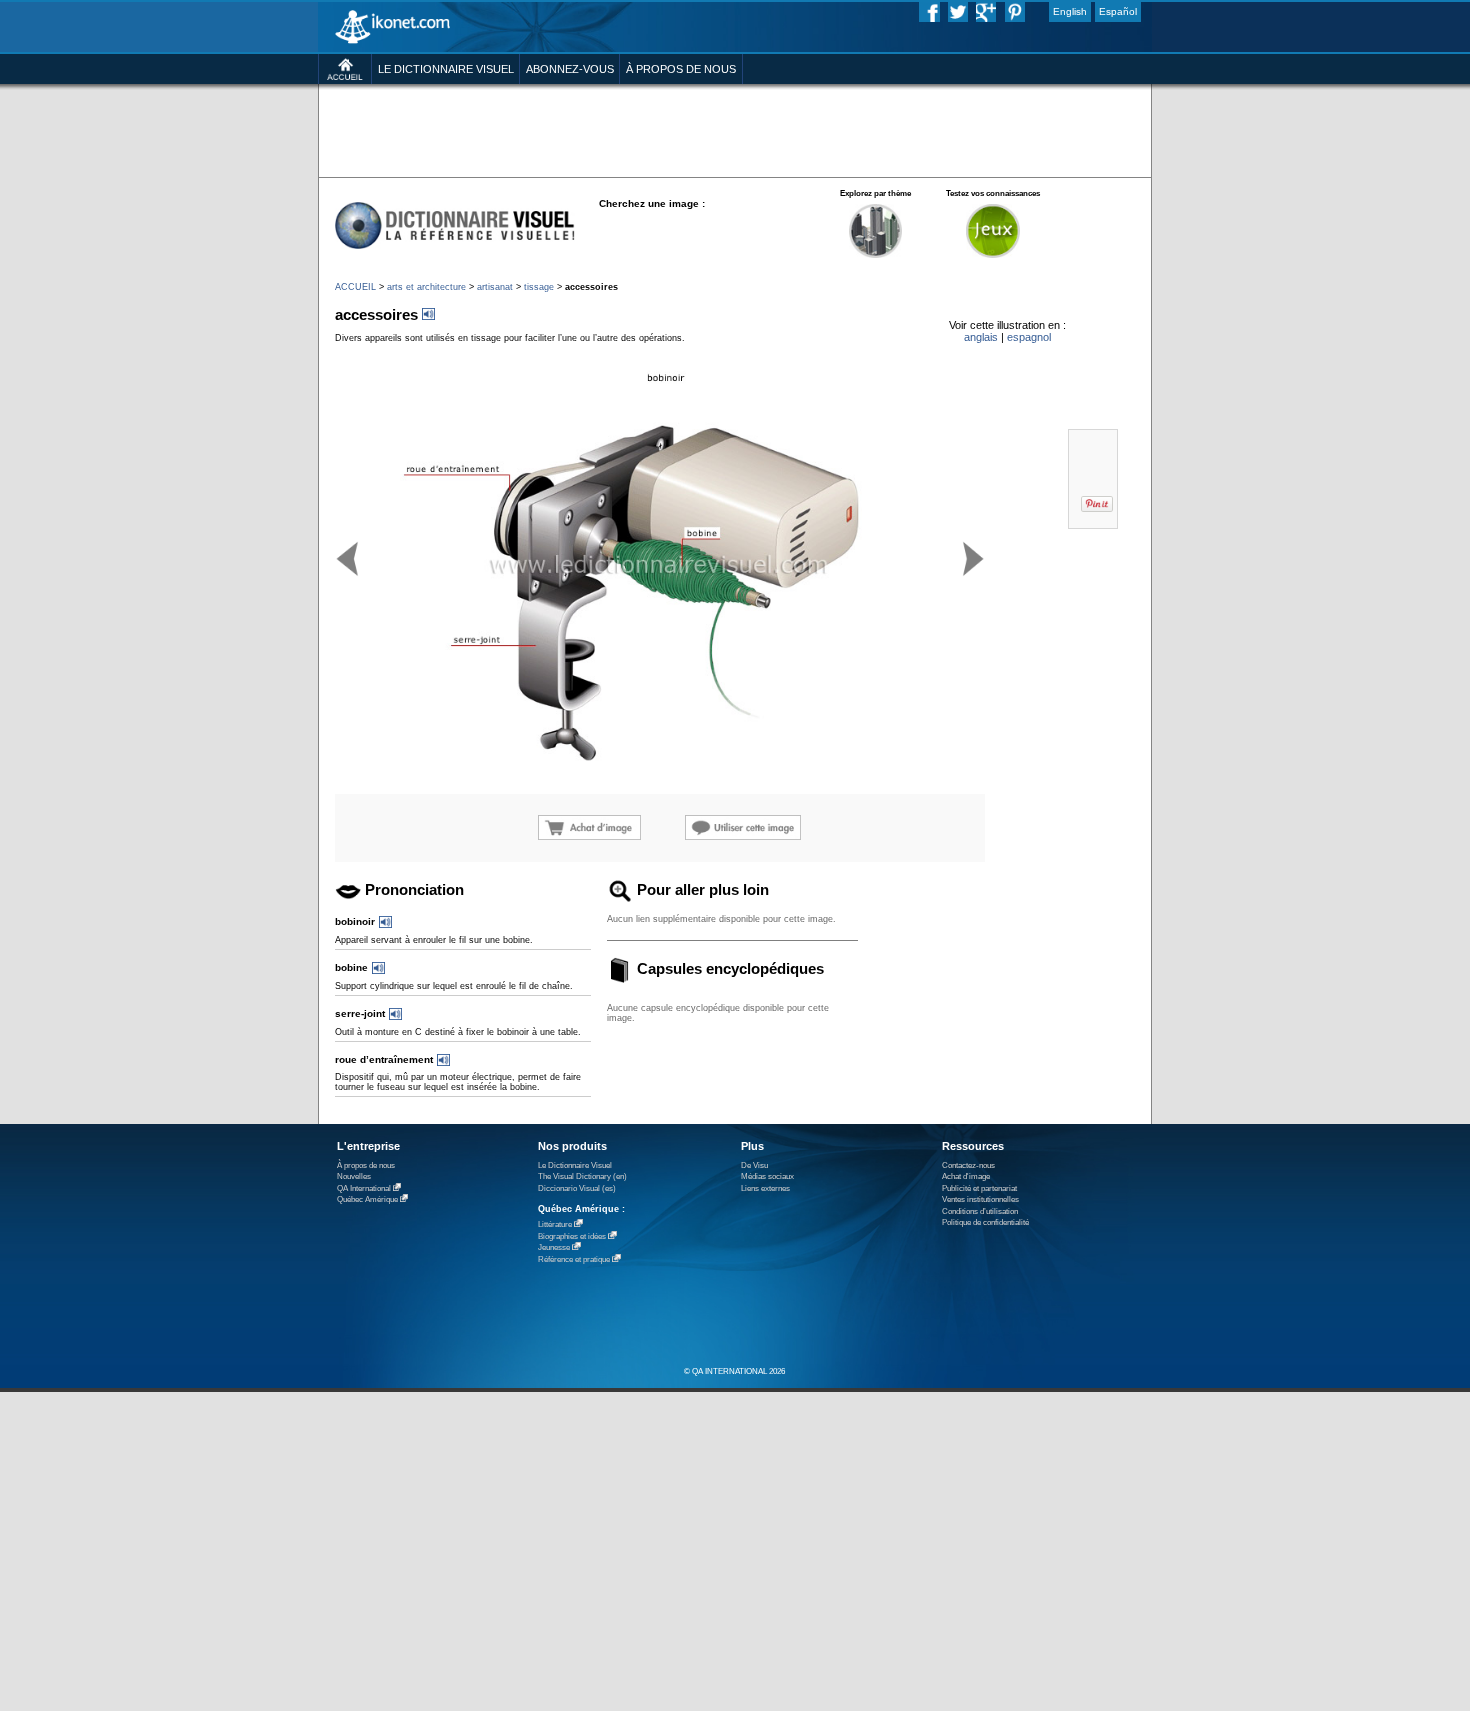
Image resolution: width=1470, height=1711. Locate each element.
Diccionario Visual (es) (577, 1188)
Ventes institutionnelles (980, 1199)
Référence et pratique (574, 1259)
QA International (364, 1188)
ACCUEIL (355, 287)
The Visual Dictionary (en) (582, 1176)
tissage (539, 287)
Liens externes (765, 1188)
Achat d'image (966, 1176)
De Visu (754, 1165)
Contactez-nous (968, 1165)
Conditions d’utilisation (980, 1211)
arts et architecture (426, 287)
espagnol (1029, 337)
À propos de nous (366, 1165)
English (1070, 11)
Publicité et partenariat (979, 1188)
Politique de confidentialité (985, 1222)
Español (1118, 11)
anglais (981, 337)
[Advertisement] (734, 129)
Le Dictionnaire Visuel (575, 1165)
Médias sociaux (767, 1176)
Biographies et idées (572, 1236)
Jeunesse (554, 1247)
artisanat (495, 287)
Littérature (555, 1224)
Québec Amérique (367, 1199)
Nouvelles (354, 1176)
